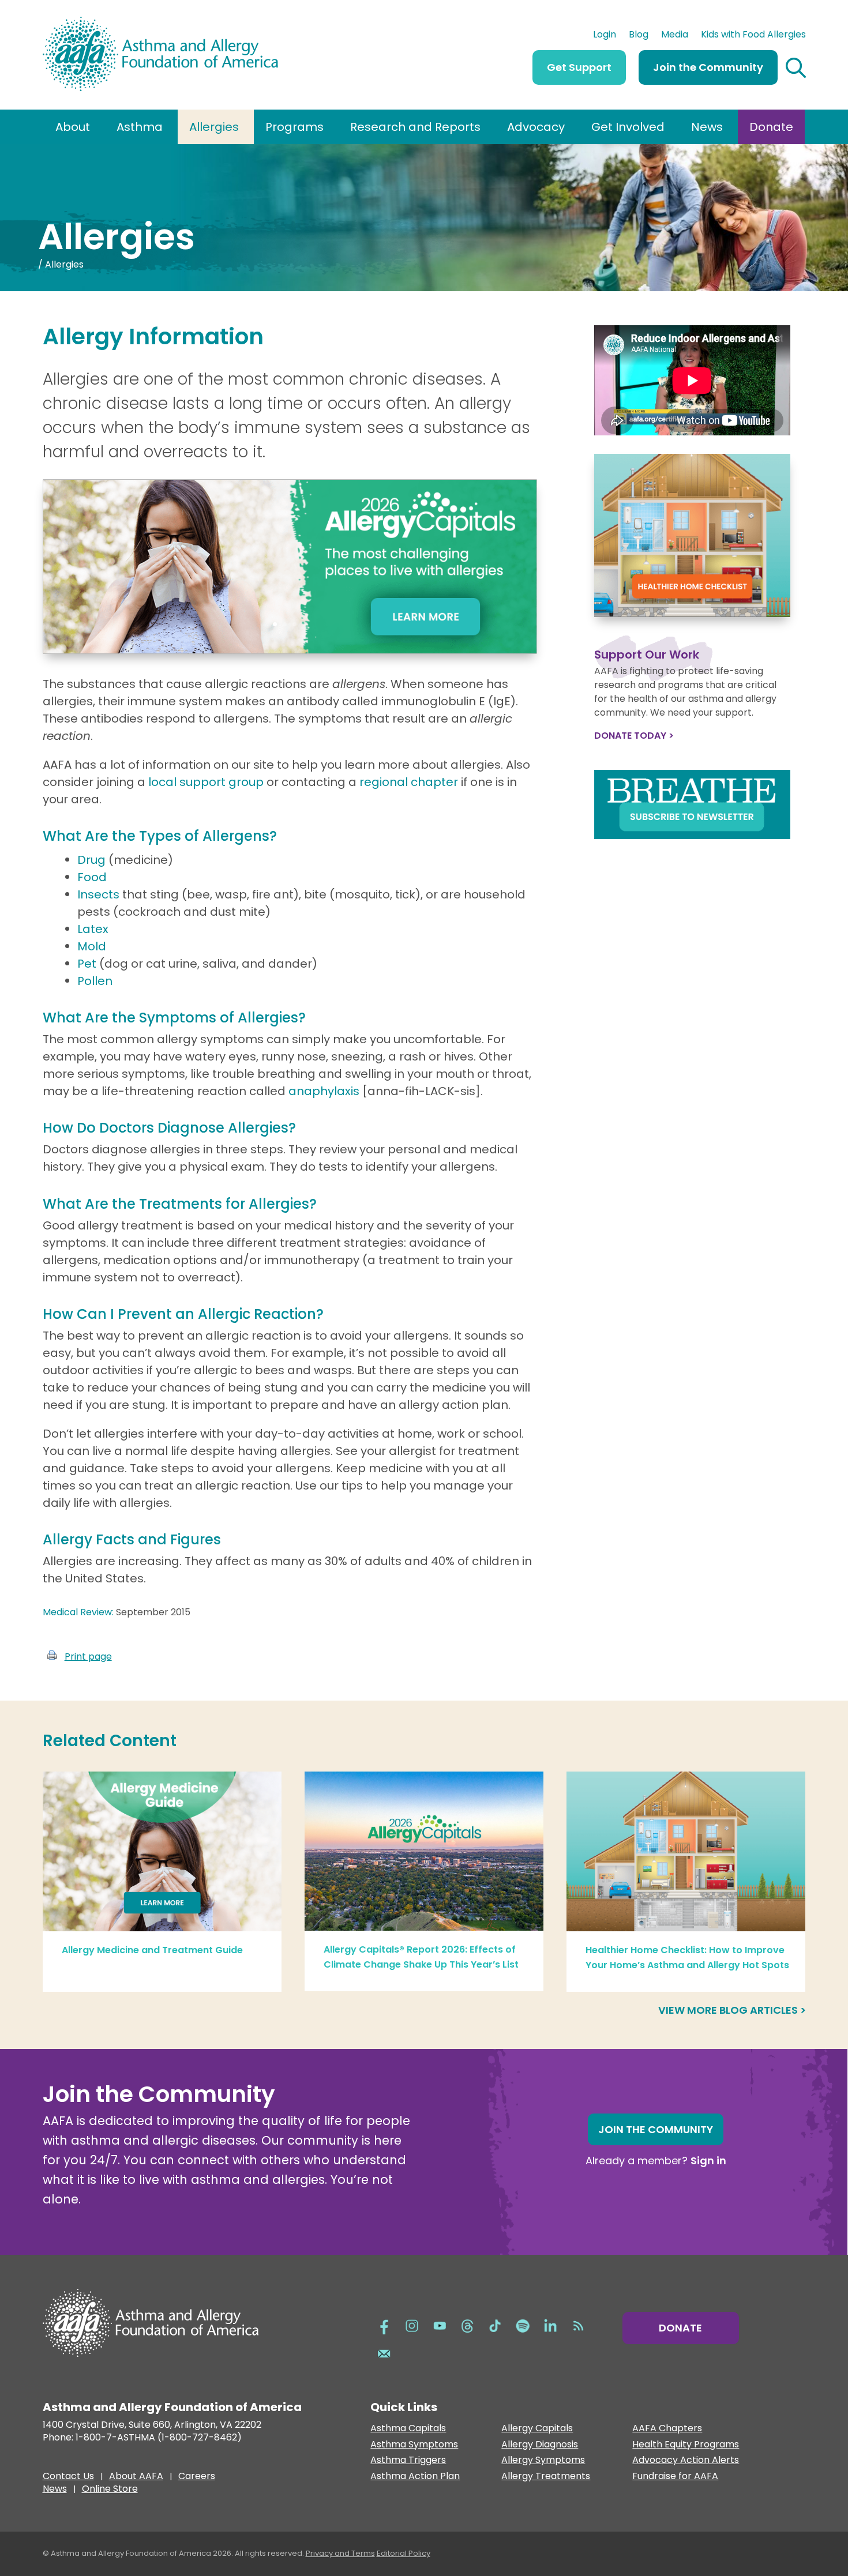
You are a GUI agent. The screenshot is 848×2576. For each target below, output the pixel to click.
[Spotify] (523, 2325)
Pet (88, 964)
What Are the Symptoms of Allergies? (174, 1018)
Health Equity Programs (686, 2445)
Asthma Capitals (408, 2429)
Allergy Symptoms (543, 2460)
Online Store (110, 2490)
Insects (100, 894)
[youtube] (440, 2325)
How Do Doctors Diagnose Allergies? (169, 1128)
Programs (294, 127)
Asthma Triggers (408, 2460)
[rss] (578, 2325)
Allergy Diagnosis (540, 2445)
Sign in (708, 2161)
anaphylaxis (324, 1091)
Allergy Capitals (537, 2429)
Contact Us (68, 2477)
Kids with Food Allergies (753, 36)
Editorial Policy (404, 2553)
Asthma (140, 127)
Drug (91, 860)
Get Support (579, 67)
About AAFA (136, 2477)
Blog (639, 36)
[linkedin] (550, 2325)
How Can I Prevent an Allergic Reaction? (183, 1314)
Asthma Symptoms (414, 2445)
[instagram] (412, 2325)
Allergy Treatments (546, 2477)
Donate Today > (634, 736)
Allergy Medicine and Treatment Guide (152, 1950)
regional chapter (410, 782)
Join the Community (708, 67)
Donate (771, 127)
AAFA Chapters (667, 2429)
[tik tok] (495, 2325)
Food (92, 877)
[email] (384, 2352)
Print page (88, 1656)
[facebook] (384, 2325)
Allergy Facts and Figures (132, 1539)
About (73, 127)
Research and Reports (415, 127)
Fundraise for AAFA (675, 2477)
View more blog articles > (732, 2010)
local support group (207, 782)
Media (675, 36)
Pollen (95, 981)
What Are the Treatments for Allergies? (180, 1204)
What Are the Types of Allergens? (160, 836)
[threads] (467, 2325)
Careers (197, 2477)
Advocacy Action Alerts (686, 2460)
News (707, 127)
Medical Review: (79, 1612)
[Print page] (52, 1656)
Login (605, 36)
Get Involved (628, 127)
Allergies (214, 127)
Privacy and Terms (340, 2553)
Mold (92, 946)
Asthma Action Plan (415, 2477)
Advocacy (536, 127)
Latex (93, 929)
